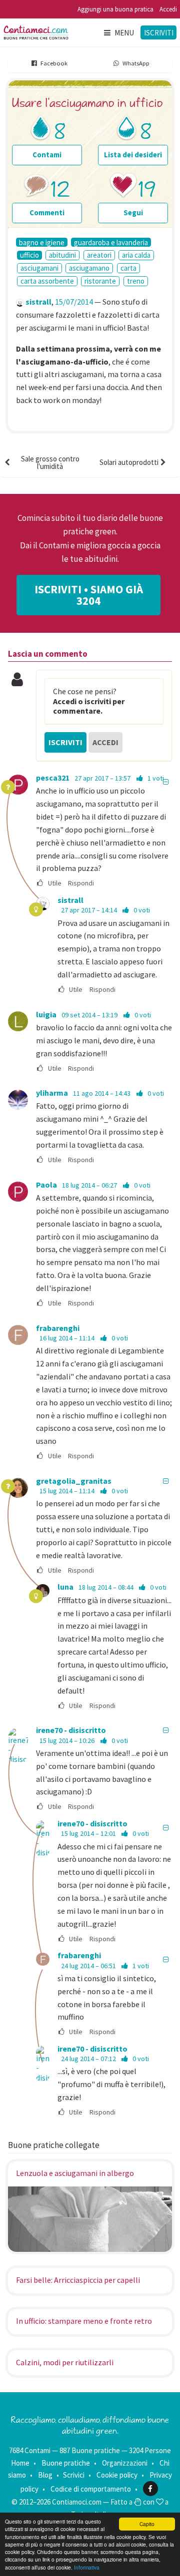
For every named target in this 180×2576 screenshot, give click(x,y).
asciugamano (89, 268)
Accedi (168, 9)
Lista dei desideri (133, 155)
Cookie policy (117, 2475)
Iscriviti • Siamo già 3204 (89, 595)
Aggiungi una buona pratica (115, 9)
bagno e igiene (42, 242)
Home (20, 2463)
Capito (147, 2524)
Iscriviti (159, 33)
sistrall (38, 302)
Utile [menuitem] (54, 883)
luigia (46, 1014)
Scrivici (74, 2475)
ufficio (29, 255)
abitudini (62, 255)
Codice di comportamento (91, 2489)
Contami (47, 155)
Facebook (54, 63)
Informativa (87, 2567)
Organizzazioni (125, 2463)
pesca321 (53, 778)
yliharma (52, 1093)
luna (65, 1587)
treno (136, 281)
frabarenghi (58, 1328)
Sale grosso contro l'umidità (50, 462)
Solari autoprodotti (129, 462)
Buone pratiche (66, 2463)
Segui (133, 213)
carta (128, 268)
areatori (99, 255)
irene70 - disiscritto (71, 1730)
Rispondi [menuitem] (81, 883)
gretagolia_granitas (74, 1481)
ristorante (100, 281)
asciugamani (39, 268)
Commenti (47, 213)
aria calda (136, 255)
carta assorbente (47, 281)
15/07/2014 (74, 302)
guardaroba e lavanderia (111, 242)
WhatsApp (136, 63)
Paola (46, 1185)
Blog (45, 2475)
